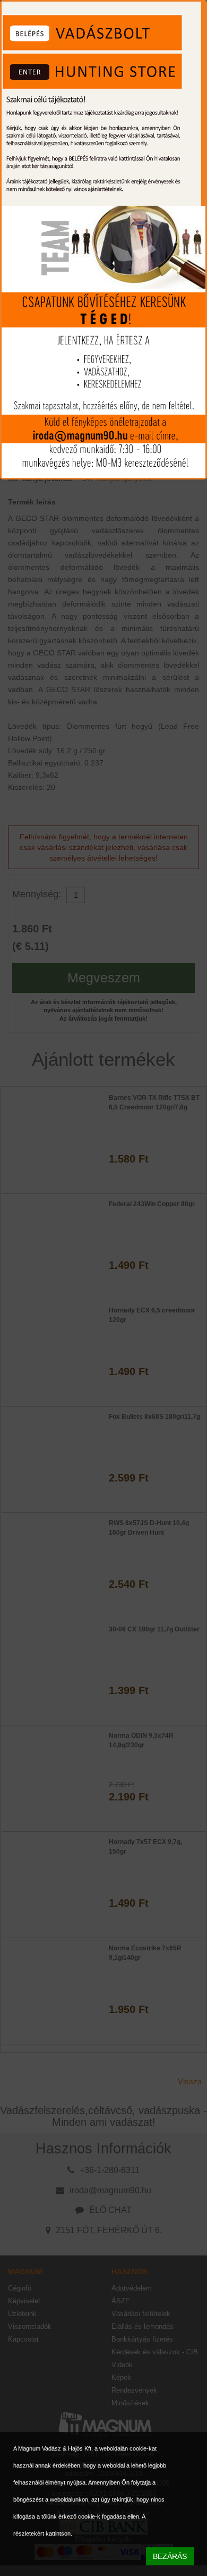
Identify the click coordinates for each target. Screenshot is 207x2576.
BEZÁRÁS (170, 2556)
